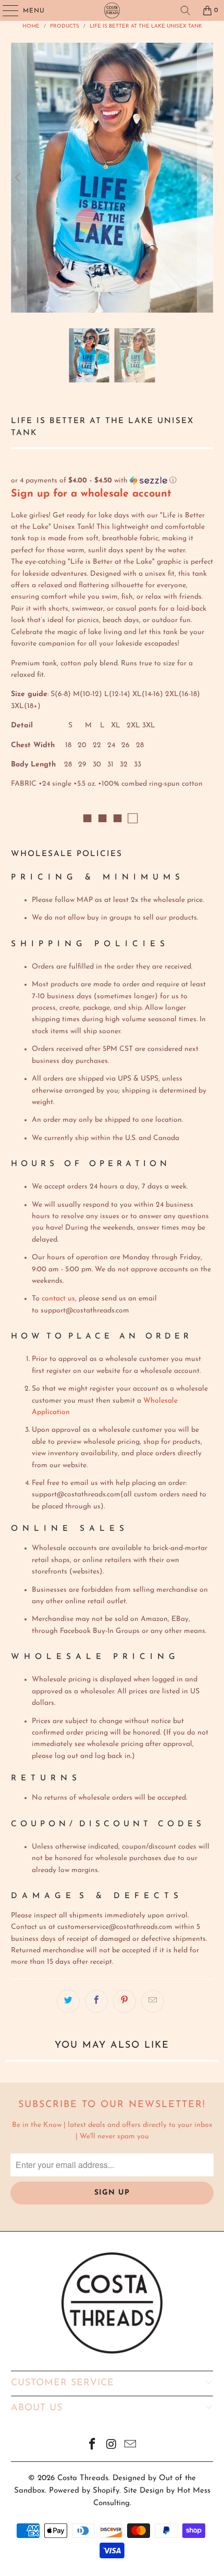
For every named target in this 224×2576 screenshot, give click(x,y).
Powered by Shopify (84, 2491)
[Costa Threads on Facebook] (92, 2446)
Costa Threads (83, 2478)
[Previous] (19, 178)
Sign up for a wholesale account (91, 494)
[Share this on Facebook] (96, 2001)
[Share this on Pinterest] (125, 2001)
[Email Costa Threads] (131, 2446)
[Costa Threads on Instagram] (111, 2446)
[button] (112, 481)
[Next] (205, 178)
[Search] (185, 10)
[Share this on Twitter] (68, 2001)
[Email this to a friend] (153, 2001)
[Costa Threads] (112, 10)
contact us (58, 1299)
